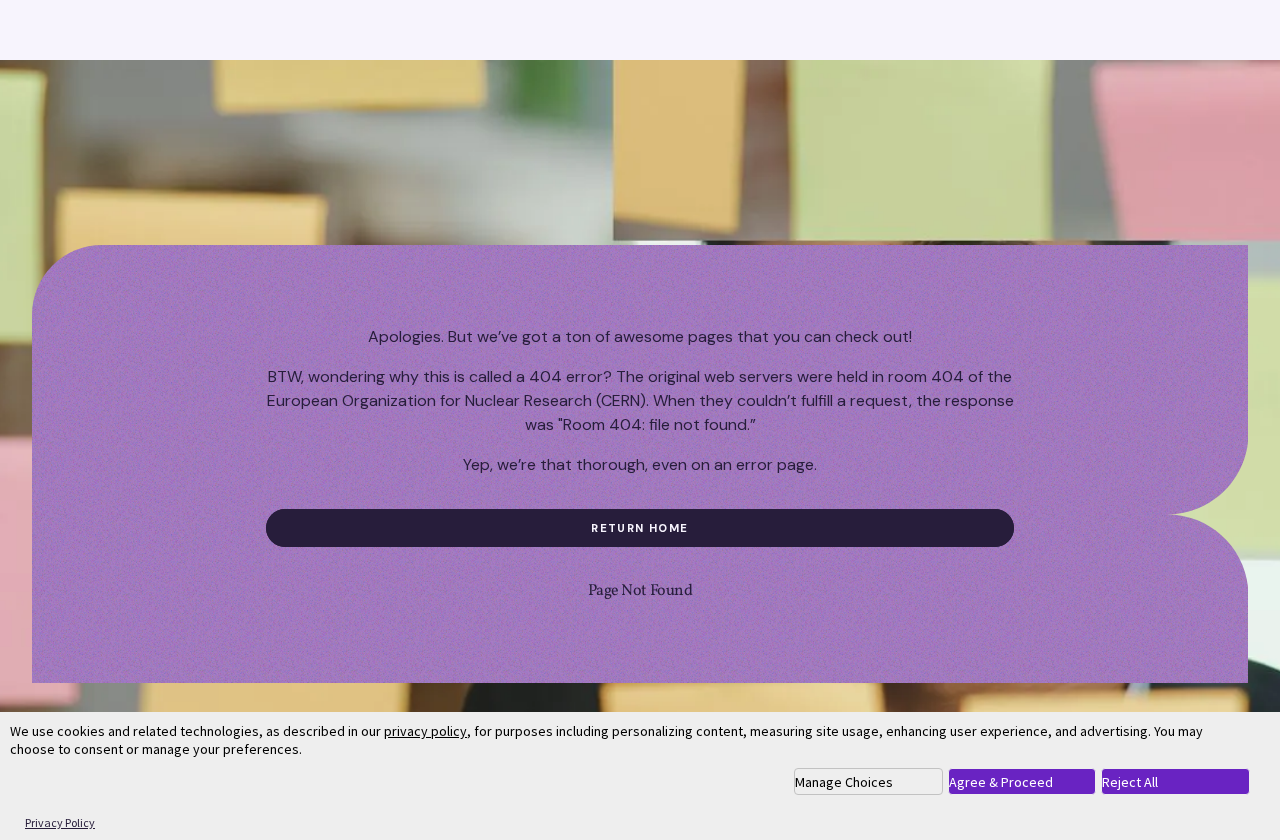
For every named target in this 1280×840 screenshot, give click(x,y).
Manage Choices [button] (844, 782)
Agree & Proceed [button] (1001, 782)
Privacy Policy (60, 822)
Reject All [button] (1130, 782)
